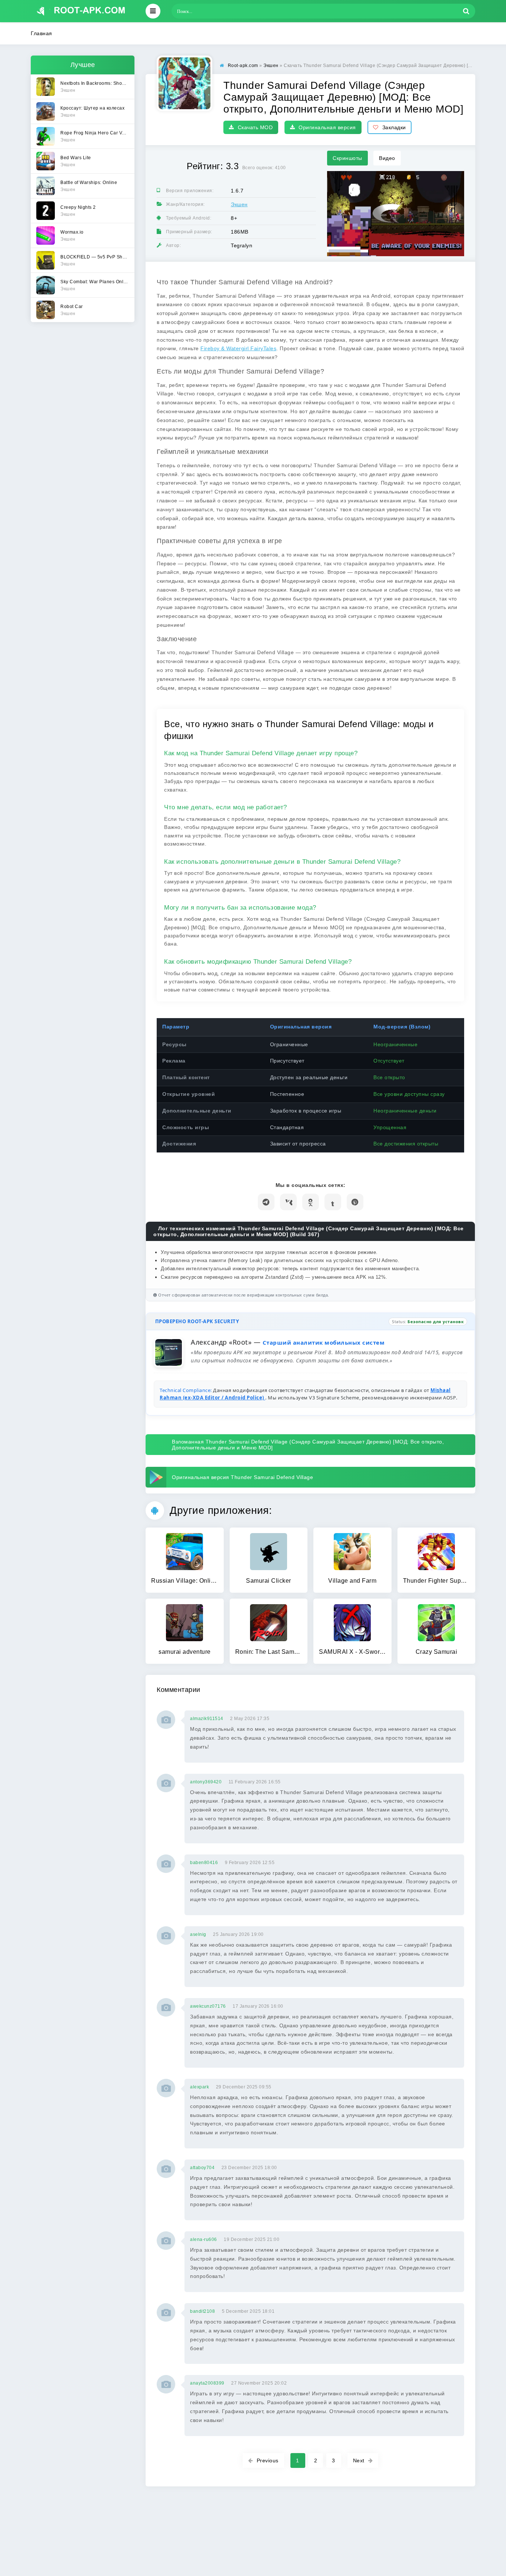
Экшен (239, 204)
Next (359, 2460)
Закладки (394, 127)
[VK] (288, 1202)
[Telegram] (266, 1202)
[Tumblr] (333, 1202)
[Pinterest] (355, 1202)
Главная (41, 33)
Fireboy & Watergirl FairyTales (238, 348)
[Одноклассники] (311, 1202)
